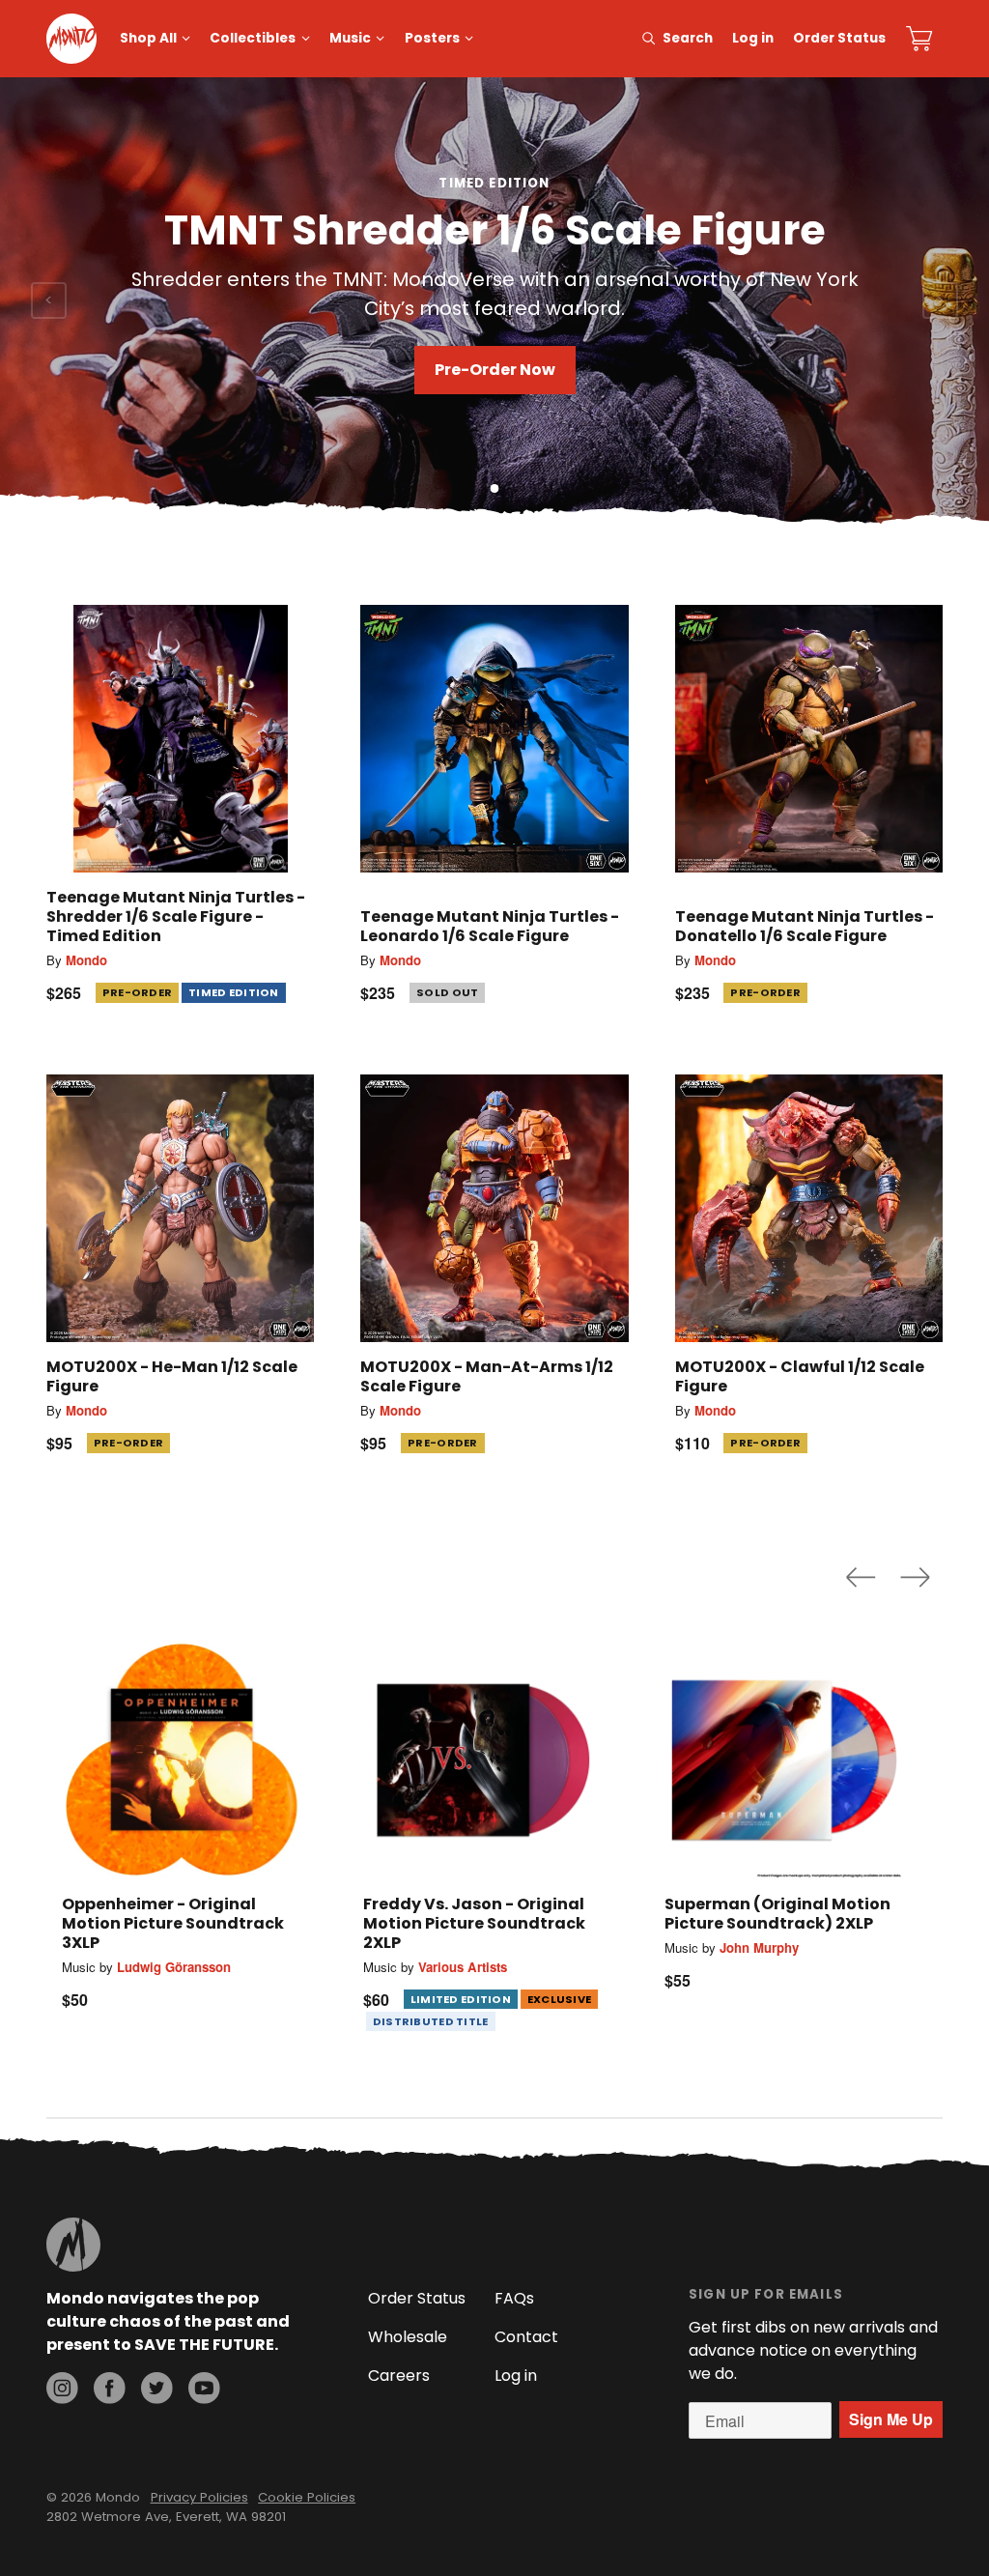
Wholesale (408, 2337)
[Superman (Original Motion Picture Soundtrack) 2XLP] (784, 1760)
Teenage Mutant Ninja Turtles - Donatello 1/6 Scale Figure (805, 926)
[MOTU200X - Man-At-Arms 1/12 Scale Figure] (494, 1208)
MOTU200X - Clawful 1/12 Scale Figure (800, 1376)
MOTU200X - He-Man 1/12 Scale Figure (172, 1376)
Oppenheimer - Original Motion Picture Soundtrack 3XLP (173, 1923)
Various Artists (463, 1967)
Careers (399, 2376)
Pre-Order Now (495, 370)
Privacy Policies (199, 2497)
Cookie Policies (307, 2497)
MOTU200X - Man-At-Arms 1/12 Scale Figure (487, 1376)
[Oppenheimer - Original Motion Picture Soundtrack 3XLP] (182, 1760)
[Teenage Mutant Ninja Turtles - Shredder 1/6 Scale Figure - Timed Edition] (180, 739)
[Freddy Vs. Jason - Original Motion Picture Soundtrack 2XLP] (483, 1760)
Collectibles (253, 38)
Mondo (86, 960)
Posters (432, 38)
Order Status (839, 38)
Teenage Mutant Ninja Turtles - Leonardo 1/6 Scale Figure (490, 926)
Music (350, 38)
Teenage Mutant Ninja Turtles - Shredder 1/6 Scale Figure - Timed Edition (176, 916)
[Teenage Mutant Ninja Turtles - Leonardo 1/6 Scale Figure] (494, 739)
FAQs (514, 2298)
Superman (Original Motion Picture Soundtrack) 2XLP (777, 1914)
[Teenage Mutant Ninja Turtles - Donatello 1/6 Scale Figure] (809, 739)
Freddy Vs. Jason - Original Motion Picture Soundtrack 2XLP (474, 1923)
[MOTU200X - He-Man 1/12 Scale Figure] (180, 1208)
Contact (526, 2337)
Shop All (148, 38)
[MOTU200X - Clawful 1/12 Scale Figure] (809, 1208)
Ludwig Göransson (174, 1967)
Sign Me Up (891, 2419)
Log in (753, 38)
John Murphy (759, 1947)
